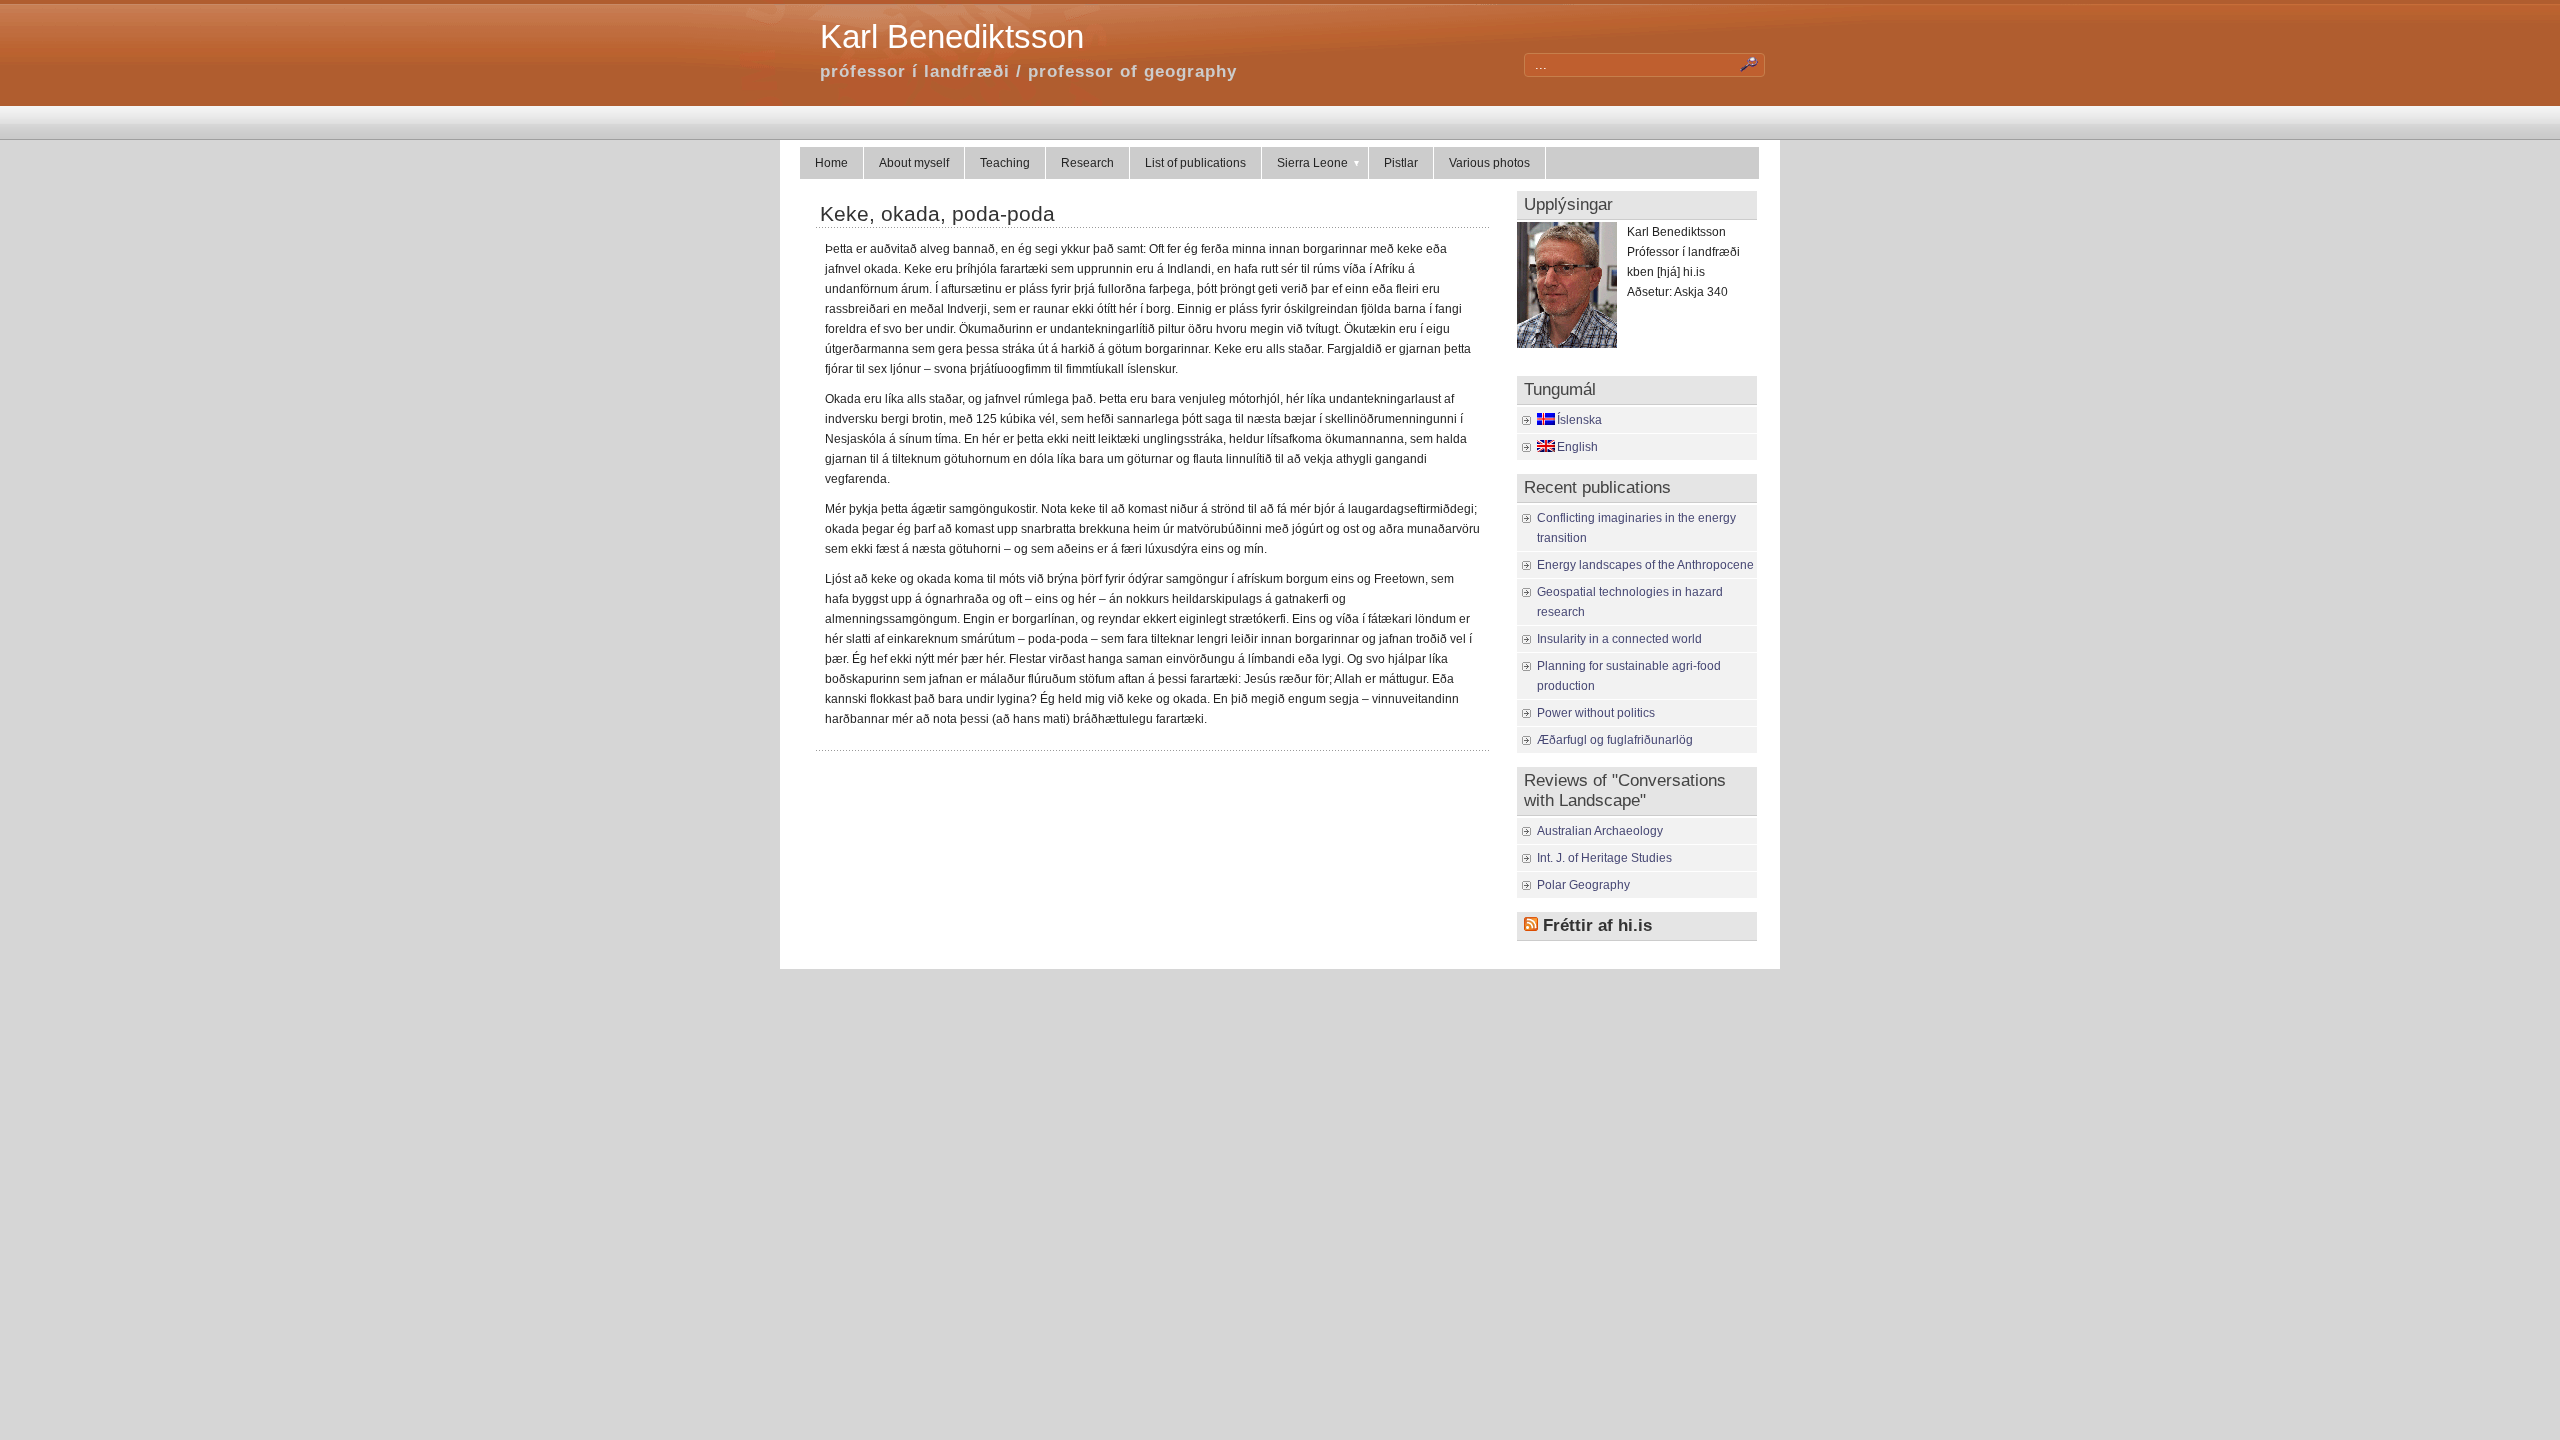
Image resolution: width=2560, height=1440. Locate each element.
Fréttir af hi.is (1597, 925)
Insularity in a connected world (1619, 639)
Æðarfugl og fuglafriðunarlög (1615, 740)
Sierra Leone (1312, 163)
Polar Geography (1583, 885)
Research (1087, 163)
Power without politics (1596, 713)
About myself (914, 163)
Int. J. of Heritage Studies (1604, 858)
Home (831, 163)
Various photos (1489, 163)
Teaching (1005, 163)
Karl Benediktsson (952, 36)
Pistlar (1401, 163)
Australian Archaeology (1600, 831)
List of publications (1195, 163)
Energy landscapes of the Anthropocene (1645, 565)
